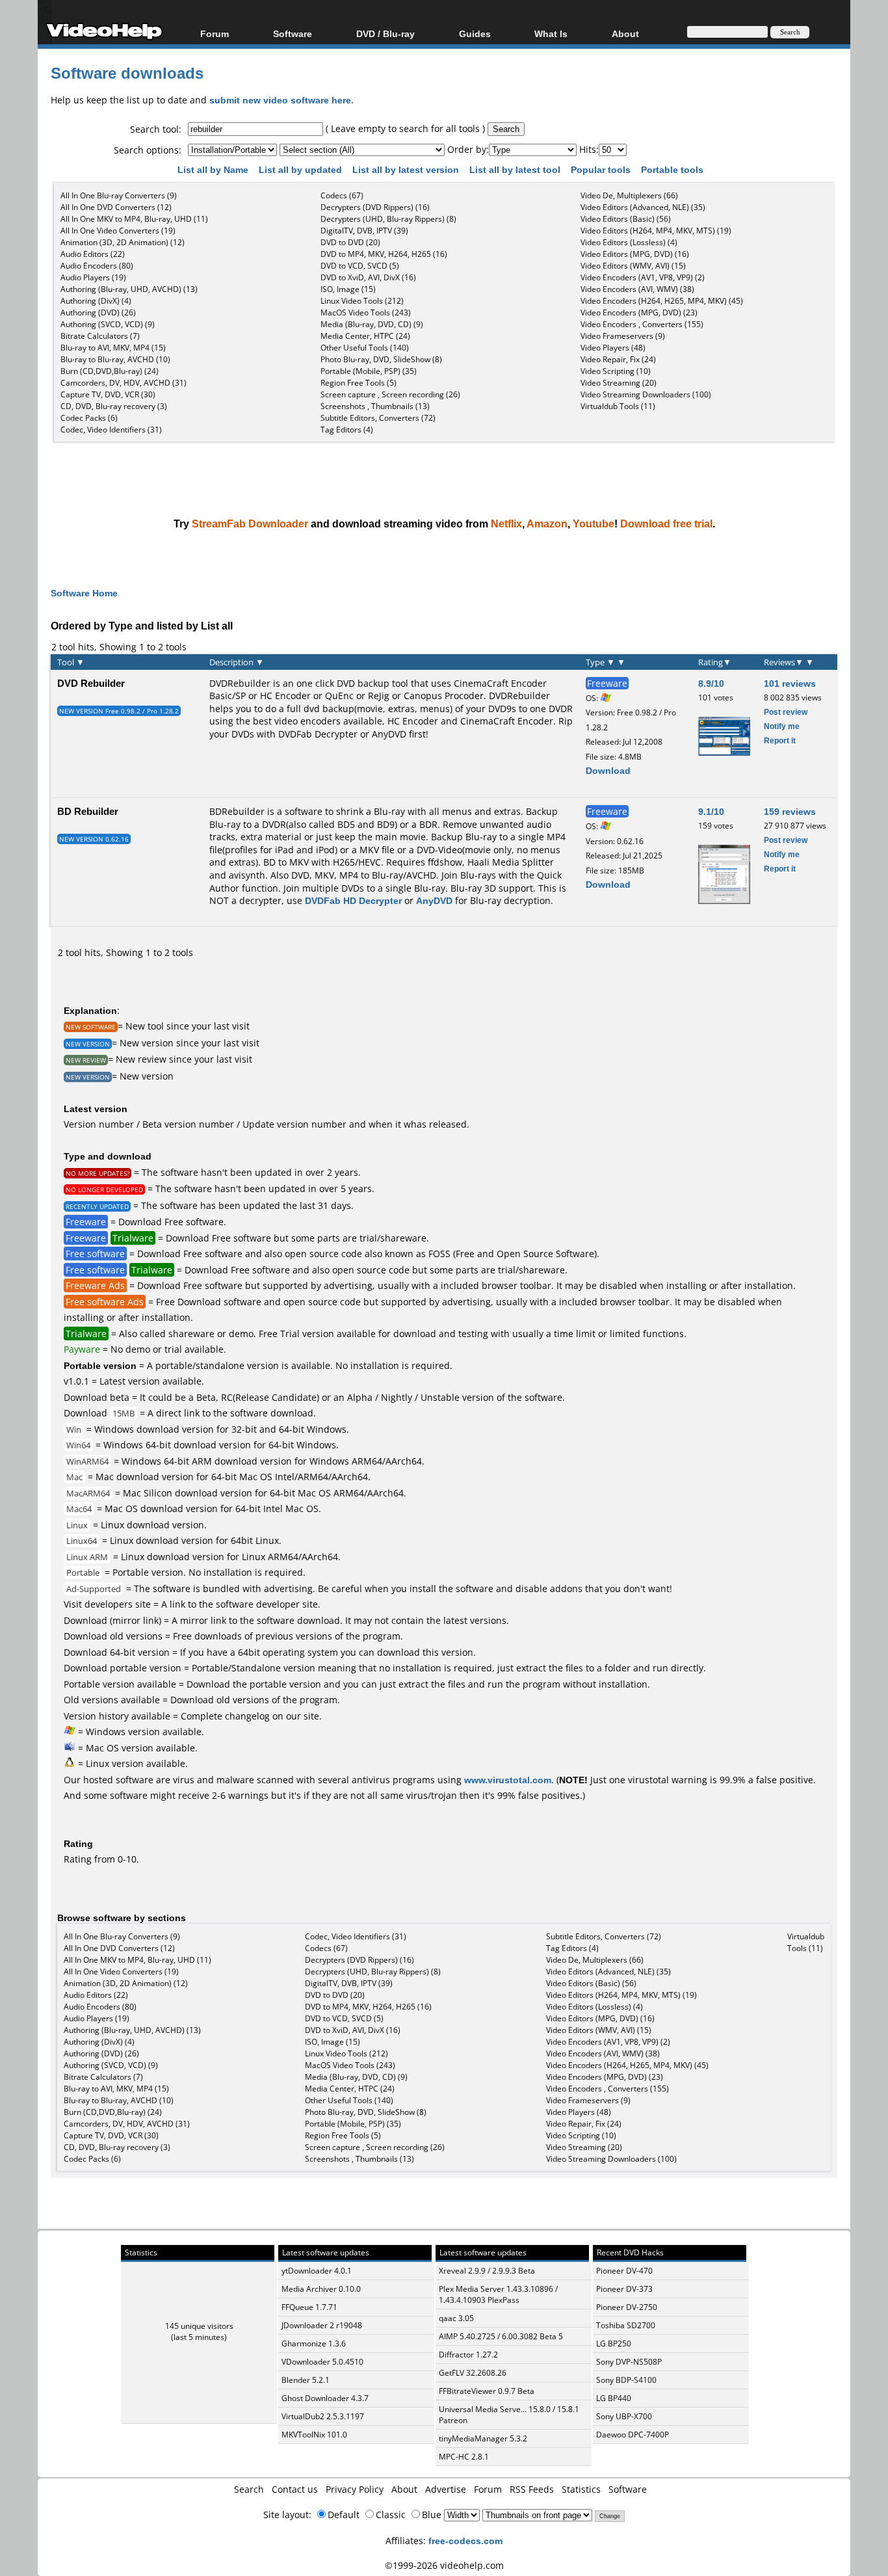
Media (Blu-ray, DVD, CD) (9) (372, 324)
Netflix (506, 524)
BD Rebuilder (88, 811)
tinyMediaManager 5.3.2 (483, 2438)
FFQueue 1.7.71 (309, 2307)
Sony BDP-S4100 (626, 2380)
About (404, 2489)
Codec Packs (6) (89, 418)
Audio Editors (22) (93, 254)
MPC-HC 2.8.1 (464, 2457)
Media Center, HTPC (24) (365, 336)
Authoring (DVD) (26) (98, 312)
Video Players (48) (613, 348)
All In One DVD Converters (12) (116, 207)
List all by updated (302, 169)
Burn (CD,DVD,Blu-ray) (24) (110, 371)
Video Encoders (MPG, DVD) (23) (639, 312)
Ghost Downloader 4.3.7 (325, 2398)
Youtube (594, 524)
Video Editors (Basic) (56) (626, 219)
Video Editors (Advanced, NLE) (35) (643, 207)
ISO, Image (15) (348, 289)
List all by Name (214, 169)
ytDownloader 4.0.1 (317, 2271)
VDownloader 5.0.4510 (322, 2362)
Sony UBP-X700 (624, 2416)
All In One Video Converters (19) (118, 231)
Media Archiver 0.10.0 (321, 2289)
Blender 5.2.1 (306, 2380)
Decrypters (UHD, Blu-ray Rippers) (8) (388, 219)
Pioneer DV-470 (624, 2271)
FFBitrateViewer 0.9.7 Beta (487, 2391)
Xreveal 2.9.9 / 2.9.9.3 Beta (487, 2271)
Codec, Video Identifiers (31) (111, 430)
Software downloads (127, 73)
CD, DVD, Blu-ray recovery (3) (114, 406)
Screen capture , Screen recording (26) (390, 394)
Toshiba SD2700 (626, 2325)
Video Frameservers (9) (623, 336)
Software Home (84, 593)
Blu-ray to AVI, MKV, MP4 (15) (113, 348)
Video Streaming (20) (619, 383)
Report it (780, 740)
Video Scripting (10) (616, 371)
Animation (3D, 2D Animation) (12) (123, 242)
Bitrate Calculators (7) (100, 336)
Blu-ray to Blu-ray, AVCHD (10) (115, 359)
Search (249, 2489)
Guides (475, 33)
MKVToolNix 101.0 (314, 2435)
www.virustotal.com (508, 1780)
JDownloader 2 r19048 (322, 2325)
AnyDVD (389, 734)
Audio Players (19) (93, 277)
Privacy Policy (355, 2489)
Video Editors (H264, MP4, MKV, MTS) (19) (656, 231)
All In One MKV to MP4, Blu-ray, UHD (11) (134, 219)
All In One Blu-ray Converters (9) (119, 195)
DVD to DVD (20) (350, 242)
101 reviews (790, 683)
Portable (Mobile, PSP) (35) (369, 371)
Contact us (295, 2489)
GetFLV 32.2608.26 (473, 2373)
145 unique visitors (199, 2326)
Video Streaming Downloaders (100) (646, 394)
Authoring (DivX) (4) (96, 301)
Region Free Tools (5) (359, 383)
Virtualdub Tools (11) (618, 406)
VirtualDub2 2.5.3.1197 (323, 2416)
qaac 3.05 (456, 2318)
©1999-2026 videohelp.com (444, 2565)
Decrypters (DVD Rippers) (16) (375, 207)
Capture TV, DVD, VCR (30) (108, 394)
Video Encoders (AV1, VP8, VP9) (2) (643, 277)
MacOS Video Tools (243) (366, 312)
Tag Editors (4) (347, 430)
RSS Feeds (532, 2489)
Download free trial (666, 524)
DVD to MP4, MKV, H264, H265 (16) (384, 254)
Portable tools (673, 169)
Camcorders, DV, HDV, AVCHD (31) (124, 383)
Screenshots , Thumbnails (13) (375, 406)
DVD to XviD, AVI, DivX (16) (368, 277)
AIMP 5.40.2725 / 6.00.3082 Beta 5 (501, 2336)
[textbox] (255, 129)
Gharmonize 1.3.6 (314, 2344)
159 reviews (790, 811)
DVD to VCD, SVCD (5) (360, 266)
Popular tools (602, 169)
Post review (786, 712)
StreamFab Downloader (250, 524)
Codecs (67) (342, 195)
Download (608, 770)
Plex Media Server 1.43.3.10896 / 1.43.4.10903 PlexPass (498, 2294)
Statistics (581, 2489)
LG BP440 (614, 2398)
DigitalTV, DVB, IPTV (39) (364, 231)
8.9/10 (711, 683)
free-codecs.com (465, 2541)
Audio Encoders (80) (97, 266)
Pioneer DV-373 (624, 2289)
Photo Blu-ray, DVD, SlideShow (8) (381, 359)
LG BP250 (614, 2344)
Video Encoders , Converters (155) (642, 324)
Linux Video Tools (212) (362, 301)
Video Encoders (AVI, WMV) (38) (637, 289)
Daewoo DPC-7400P (633, 2435)
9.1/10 (711, 811)
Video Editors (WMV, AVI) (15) (633, 266)
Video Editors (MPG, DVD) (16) (635, 254)
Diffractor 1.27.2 (468, 2355)
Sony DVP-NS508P (629, 2362)
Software (293, 33)
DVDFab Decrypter (318, 734)
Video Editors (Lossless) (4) (629, 242)
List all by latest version (407, 169)
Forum (215, 33)
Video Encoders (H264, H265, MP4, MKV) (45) (662, 301)
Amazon (547, 524)
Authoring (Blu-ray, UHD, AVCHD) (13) (129, 289)
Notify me (782, 726)
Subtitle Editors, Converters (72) (378, 418)
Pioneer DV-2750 (627, 2307)
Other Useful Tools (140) (365, 348)
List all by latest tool (516, 169)
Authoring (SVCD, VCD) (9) (108, 324)
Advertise (446, 2489)
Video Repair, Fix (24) (618, 359)
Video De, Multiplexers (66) (629, 195)
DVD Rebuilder (91, 683)
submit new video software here (280, 100)
